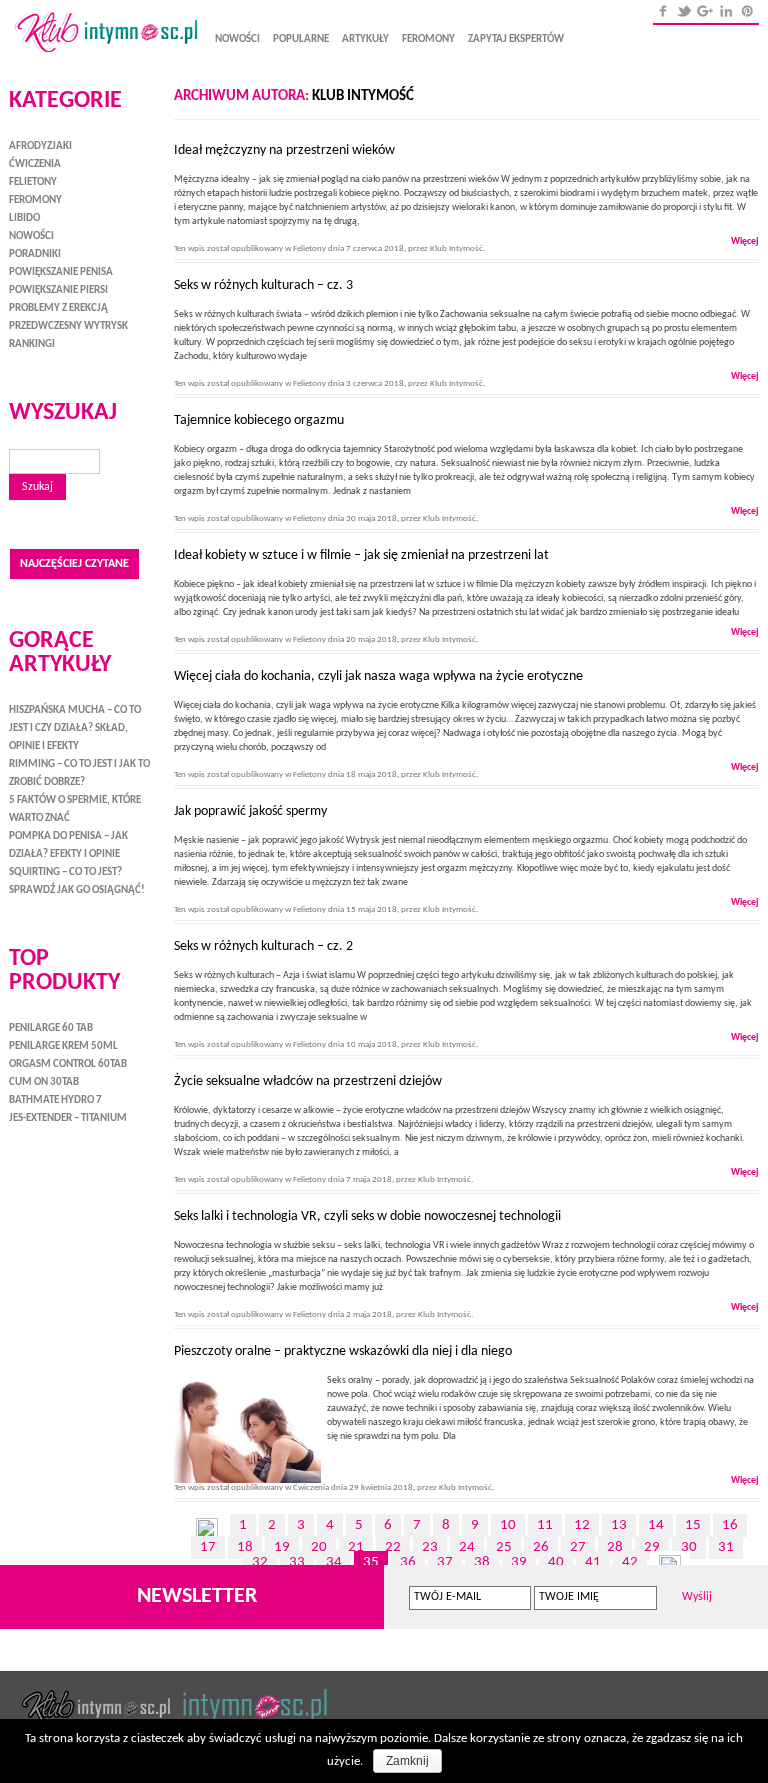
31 (726, 1547)
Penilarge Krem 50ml (63, 1046)
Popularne (301, 39)
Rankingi (32, 344)
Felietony (309, 248)
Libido (24, 218)
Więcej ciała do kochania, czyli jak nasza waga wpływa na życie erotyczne (378, 676)
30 (689, 1547)
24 (467, 1547)
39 (519, 1562)
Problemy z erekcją (58, 308)
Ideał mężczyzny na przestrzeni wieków (290, 150)
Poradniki (35, 254)
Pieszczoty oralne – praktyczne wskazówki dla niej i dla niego (343, 1351)
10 (508, 1525)
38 (482, 1562)
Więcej (745, 241)
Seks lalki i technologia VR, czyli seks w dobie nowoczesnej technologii (367, 1216)
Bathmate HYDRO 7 (55, 1100)
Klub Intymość (363, 96)
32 (260, 1562)
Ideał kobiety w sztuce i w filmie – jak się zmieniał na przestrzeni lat (361, 555)
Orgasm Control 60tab (68, 1064)
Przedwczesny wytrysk (68, 326)
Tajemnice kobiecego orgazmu (259, 420)
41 (593, 1562)
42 (630, 1562)
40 (556, 1562)
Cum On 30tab (44, 1082)
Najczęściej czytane (74, 564)
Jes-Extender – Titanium (68, 1118)
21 (356, 1547)
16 (730, 1525)
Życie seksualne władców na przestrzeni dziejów (308, 1081)
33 (297, 1562)
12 (582, 1525)
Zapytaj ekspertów (516, 39)
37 (445, 1562)
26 (541, 1547)
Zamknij (407, 1761)
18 (245, 1547)
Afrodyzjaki (40, 146)
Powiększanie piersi (58, 290)
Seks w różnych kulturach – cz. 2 (263, 946)
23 (430, 1547)
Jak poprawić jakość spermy (250, 811)
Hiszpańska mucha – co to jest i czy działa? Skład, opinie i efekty (75, 728)
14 (656, 1525)
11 (545, 1525)
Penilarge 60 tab (51, 1028)
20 (319, 1547)
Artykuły (365, 39)
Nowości (237, 39)
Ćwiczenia (311, 1487)
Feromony (428, 39)
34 (334, 1562)
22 (393, 1547)
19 (282, 1547)
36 (408, 1562)
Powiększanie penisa (61, 272)
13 (619, 1525)
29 (652, 1547)
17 (208, 1547)
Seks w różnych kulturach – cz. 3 (263, 285)
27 (578, 1547)
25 (504, 1547)
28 (615, 1547)
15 (693, 1525)
